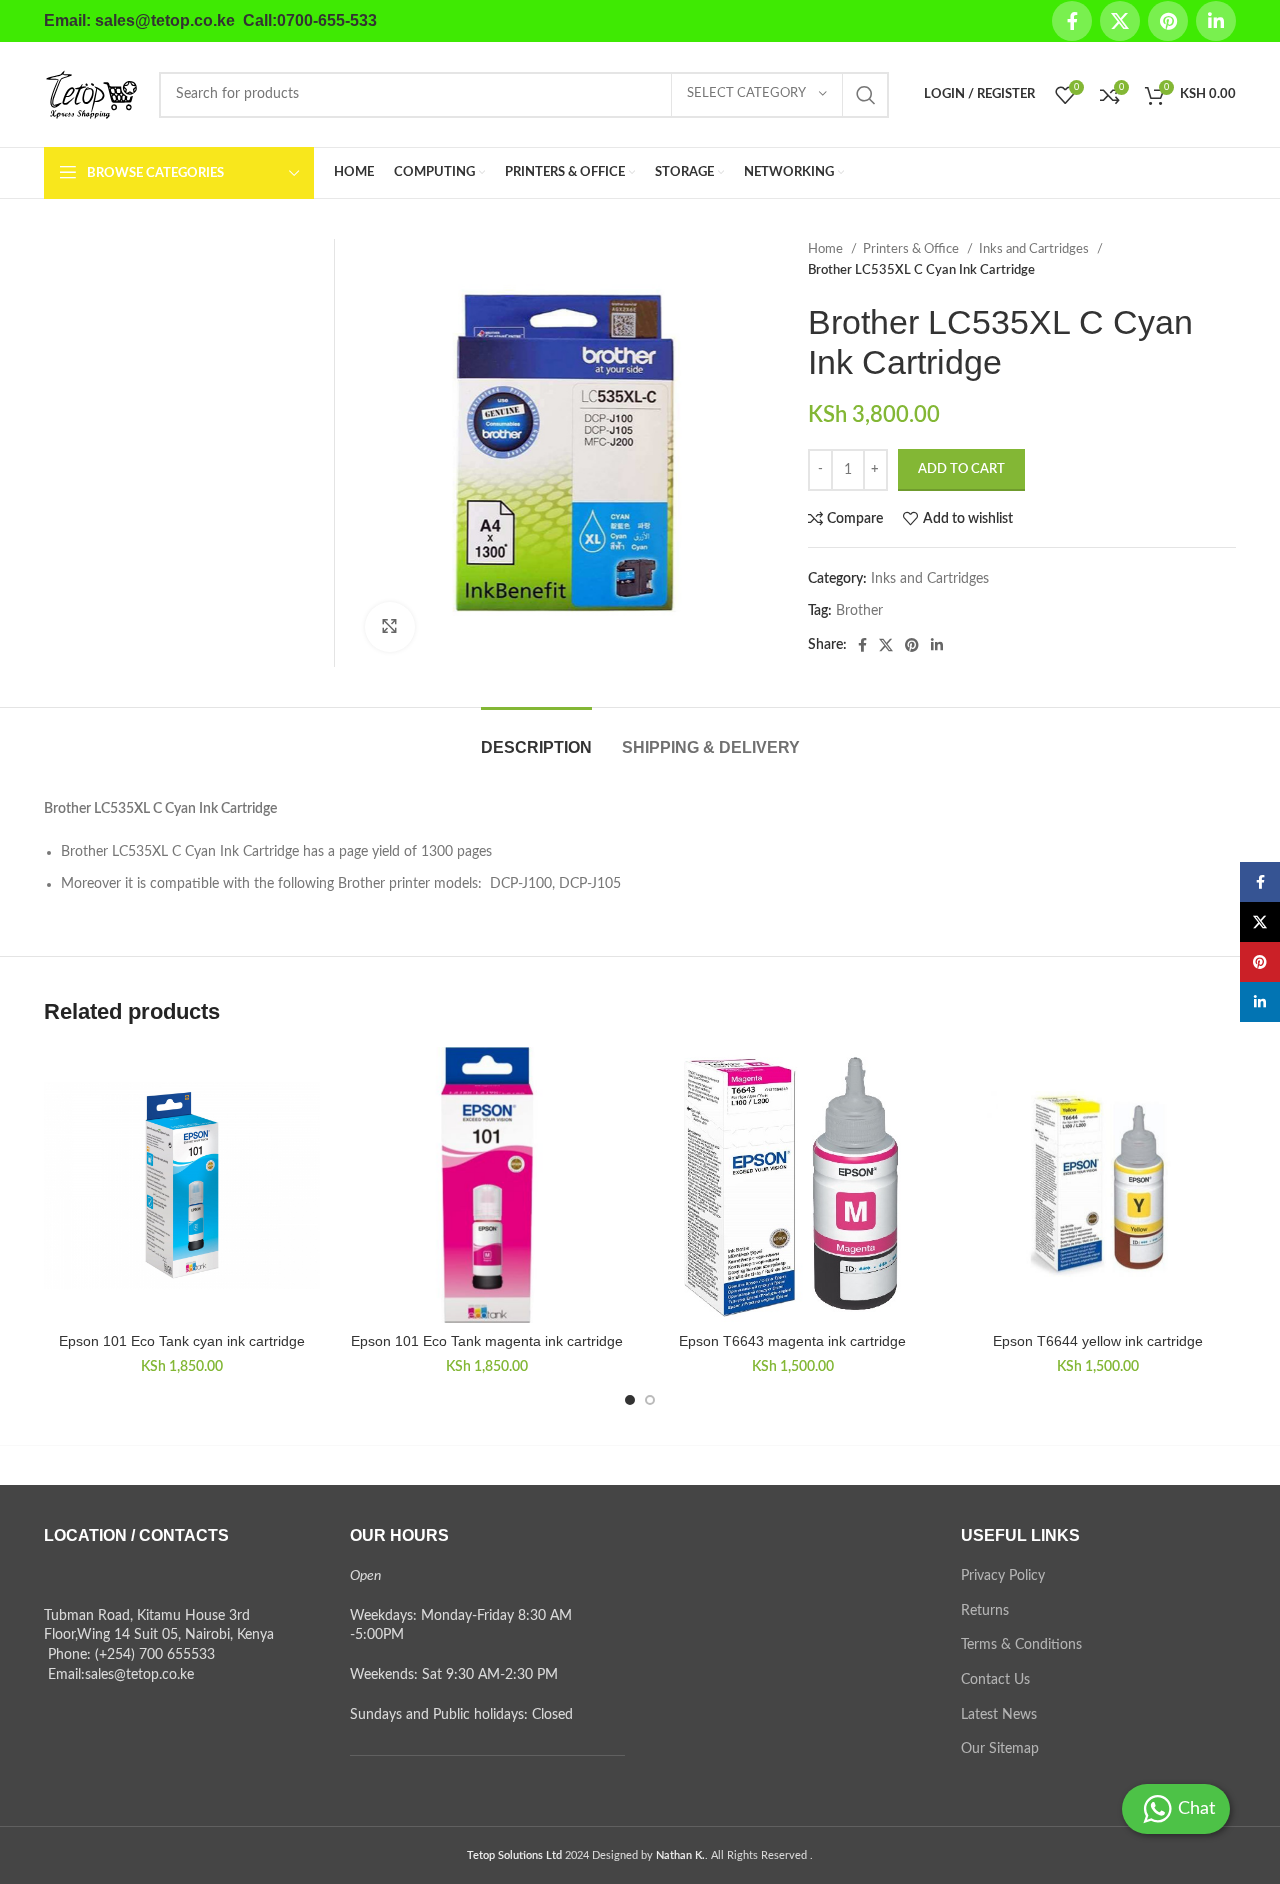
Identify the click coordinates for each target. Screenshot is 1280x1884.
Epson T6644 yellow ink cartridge (1098, 1341)
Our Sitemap (1000, 1749)
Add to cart (961, 469)
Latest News (999, 1715)
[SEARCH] (866, 95)
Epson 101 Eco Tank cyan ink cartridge (182, 1341)
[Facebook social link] (1072, 21)
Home (827, 249)
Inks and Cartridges (1035, 249)
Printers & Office (912, 249)
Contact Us (995, 1680)
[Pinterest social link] (1168, 21)
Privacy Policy (1003, 1576)
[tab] (536, 737)
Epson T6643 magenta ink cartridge (792, 1341)
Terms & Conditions (1021, 1645)
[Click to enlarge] (390, 627)
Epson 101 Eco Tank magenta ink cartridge (487, 1341)
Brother (859, 611)
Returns (985, 1611)
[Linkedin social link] (1216, 21)
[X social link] (1120, 21)
